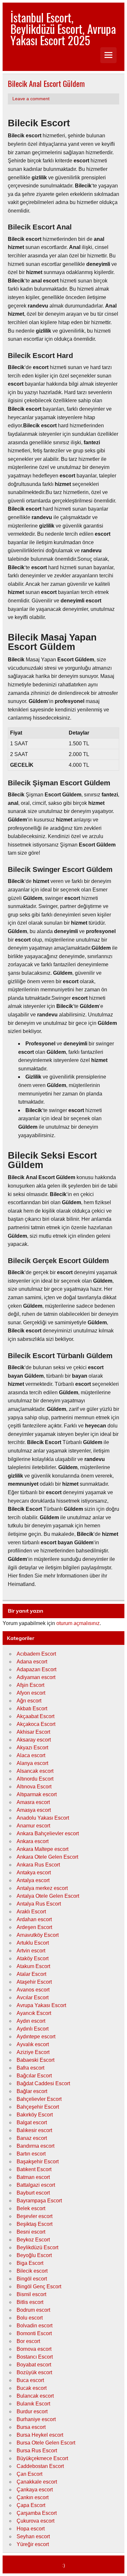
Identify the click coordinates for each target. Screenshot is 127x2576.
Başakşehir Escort (38, 2162)
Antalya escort (33, 1880)
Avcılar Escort (33, 1997)
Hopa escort (31, 2529)
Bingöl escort (32, 2279)
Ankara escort (33, 1841)
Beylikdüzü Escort (37, 2247)
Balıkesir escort (34, 2130)
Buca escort (30, 2380)
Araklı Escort (31, 1912)
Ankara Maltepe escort (42, 1849)
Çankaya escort (35, 2490)
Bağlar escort (32, 2091)
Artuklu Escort (33, 1943)
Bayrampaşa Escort (39, 2201)
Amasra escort (33, 1802)
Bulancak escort (35, 2396)
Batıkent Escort (34, 2169)
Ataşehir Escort (34, 1982)
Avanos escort (33, 1990)
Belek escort (31, 2208)
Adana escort (32, 1662)
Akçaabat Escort (35, 1716)
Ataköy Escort (33, 1958)
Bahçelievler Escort (39, 2099)
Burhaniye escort (36, 2419)
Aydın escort (31, 2021)
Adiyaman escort (36, 1677)
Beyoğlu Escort (34, 2255)
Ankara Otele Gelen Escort (47, 1857)
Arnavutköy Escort (38, 1935)
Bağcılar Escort (34, 2076)
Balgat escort (32, 2122)
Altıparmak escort (37, 1794)
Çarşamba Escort (37, 2513)
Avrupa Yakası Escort (41, 2005)
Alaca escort (31, 1755)
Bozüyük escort (34, 2372)
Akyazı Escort (32, 1748)
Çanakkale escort (37, 2482)
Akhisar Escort (33, 1732)
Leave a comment (31, 99)
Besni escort (31, 2232)
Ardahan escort (34, 1919)
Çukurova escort (35, 2521)
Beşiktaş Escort (35, 2224)
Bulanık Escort (33, 2404)
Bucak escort (32, 2388)
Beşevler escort (35, 2216)
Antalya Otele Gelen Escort (48, 1896)
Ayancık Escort (34, 2013)
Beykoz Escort (33, 2240)
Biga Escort (30, 2263)
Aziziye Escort (33, 2052)
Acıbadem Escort (36, 1654)
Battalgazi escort (36, 2185)
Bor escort (28, 2341)
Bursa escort (31, 2427)
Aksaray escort (34, 1740)
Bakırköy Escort (35, 2115)
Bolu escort (30, 2318)
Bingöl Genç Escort (39, 2287)
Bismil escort (31, 2294)
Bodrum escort (33, 2310)
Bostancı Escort (35, 2357)
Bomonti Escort (34, 2333)
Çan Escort (29, 2474)
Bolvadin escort (35, 2326)
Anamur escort (33, 1826)
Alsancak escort (35, 1771)
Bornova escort (34, 2349)
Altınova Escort (34, 1787)
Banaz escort (32, 2138)
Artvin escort (31, 1951)
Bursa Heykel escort (40, 2435)
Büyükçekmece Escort (42, 2458)
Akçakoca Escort (36, 1724)
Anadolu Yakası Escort (43, 1818)
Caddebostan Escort (40, 2466)
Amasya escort (34, 1810)
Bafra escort (30, 2068)
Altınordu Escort (35, 1779)
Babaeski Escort (35, 2060)
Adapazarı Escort (36, 1669)
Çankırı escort (33, 2497)
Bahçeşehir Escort (38, 2107)
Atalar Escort (31, 1974)
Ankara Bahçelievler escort (48, 1833)
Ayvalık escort (33, 2044)
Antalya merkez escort (42, 1888)
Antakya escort (34, 1873)
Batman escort (33, 2177)
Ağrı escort (29, 1701)
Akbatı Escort (32, 1708)
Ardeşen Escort (34, 1927)
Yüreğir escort (33, 2544)
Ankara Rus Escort (38, 1865)
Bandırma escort (35, 2146)
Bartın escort (31, 2154)
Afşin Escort (30, 1685)
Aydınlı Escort (33, 2029)
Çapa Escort (31, 2505)
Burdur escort (32, 2411)
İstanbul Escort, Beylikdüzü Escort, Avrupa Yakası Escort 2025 (63, 29)
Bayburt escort (33, 2193)
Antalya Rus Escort (39, 1904)
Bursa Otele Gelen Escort (46, 2443)
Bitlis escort (30, 2302)
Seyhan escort (33, 2536)
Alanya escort (32, 1763)
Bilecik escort (32, 2271)
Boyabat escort (34, 2365)
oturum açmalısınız (78, 1623)
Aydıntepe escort (36, 2037)
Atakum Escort (33, 1966)
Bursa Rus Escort (37, 2451)
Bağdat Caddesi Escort (43, 2083)
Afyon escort (31, 1693)
